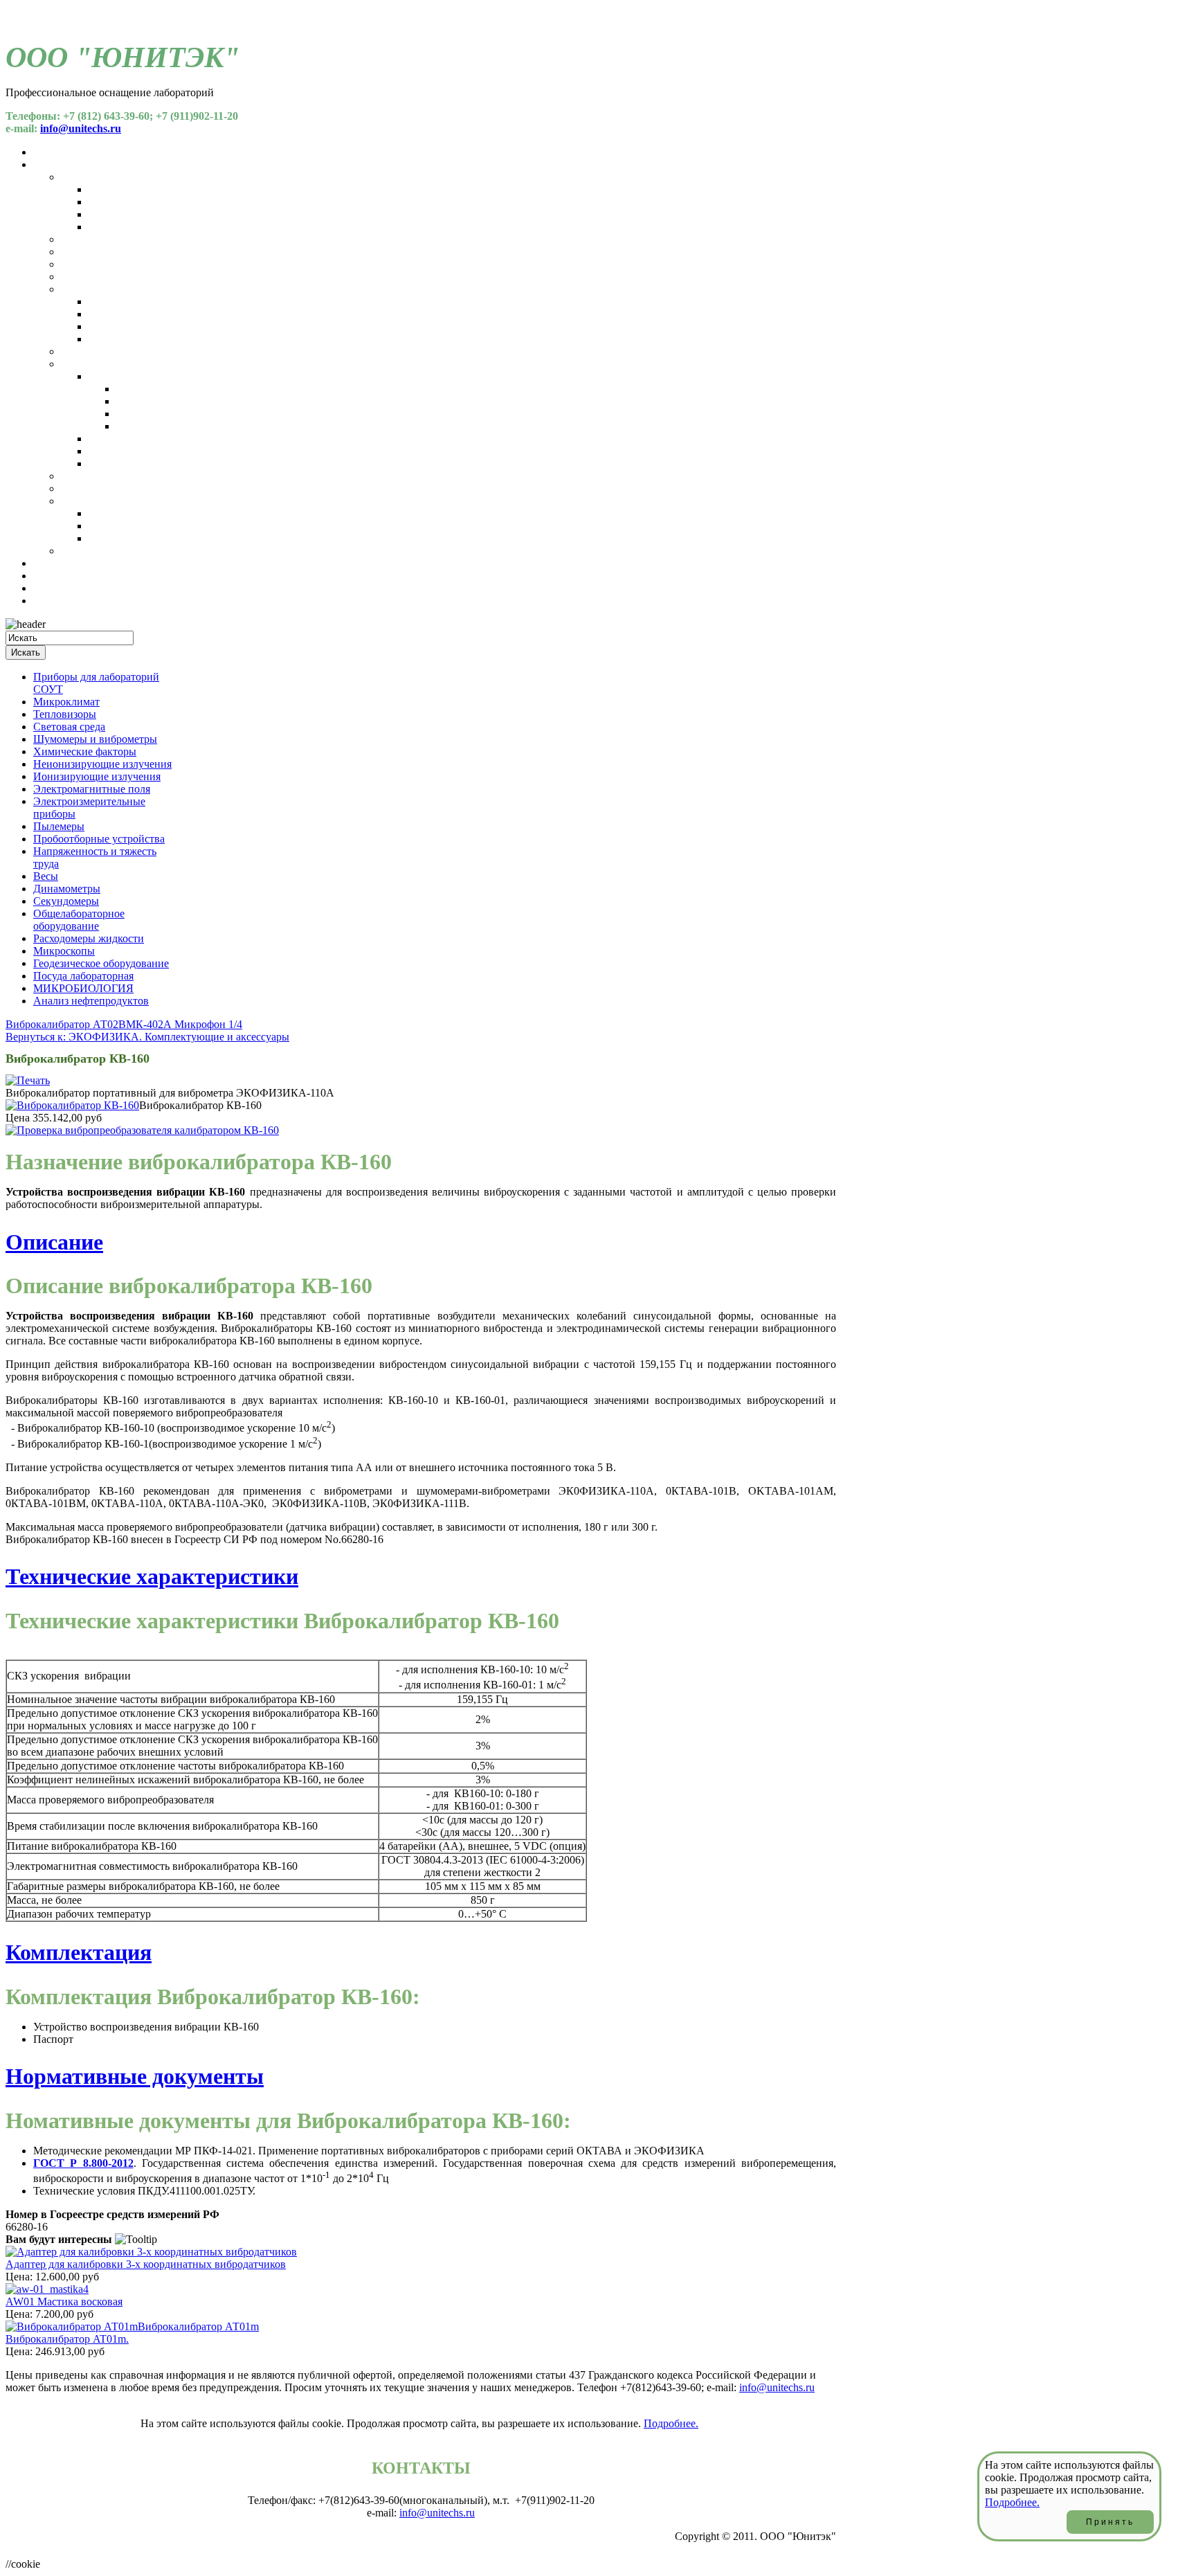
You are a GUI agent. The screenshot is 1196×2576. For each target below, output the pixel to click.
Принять (1110, 2522)
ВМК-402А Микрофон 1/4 (180, 1024)
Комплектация (79, 1952)
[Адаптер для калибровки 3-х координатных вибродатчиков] (151, 2252)
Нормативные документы (135, 2076)
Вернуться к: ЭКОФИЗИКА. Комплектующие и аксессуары (147, 1037)
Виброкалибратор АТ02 (62, 1024)
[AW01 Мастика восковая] (47, 2289)
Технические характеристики (152, 1576)
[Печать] (28, 1080)
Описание (54, 1242)
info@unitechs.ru (81, 128)
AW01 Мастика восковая (64, 2302)
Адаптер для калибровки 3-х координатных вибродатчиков (146, 2264)
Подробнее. (671, 2423)
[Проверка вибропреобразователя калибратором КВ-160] (142, 1130)
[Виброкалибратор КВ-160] (72, 1105)
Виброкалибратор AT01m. (67, 2339)
